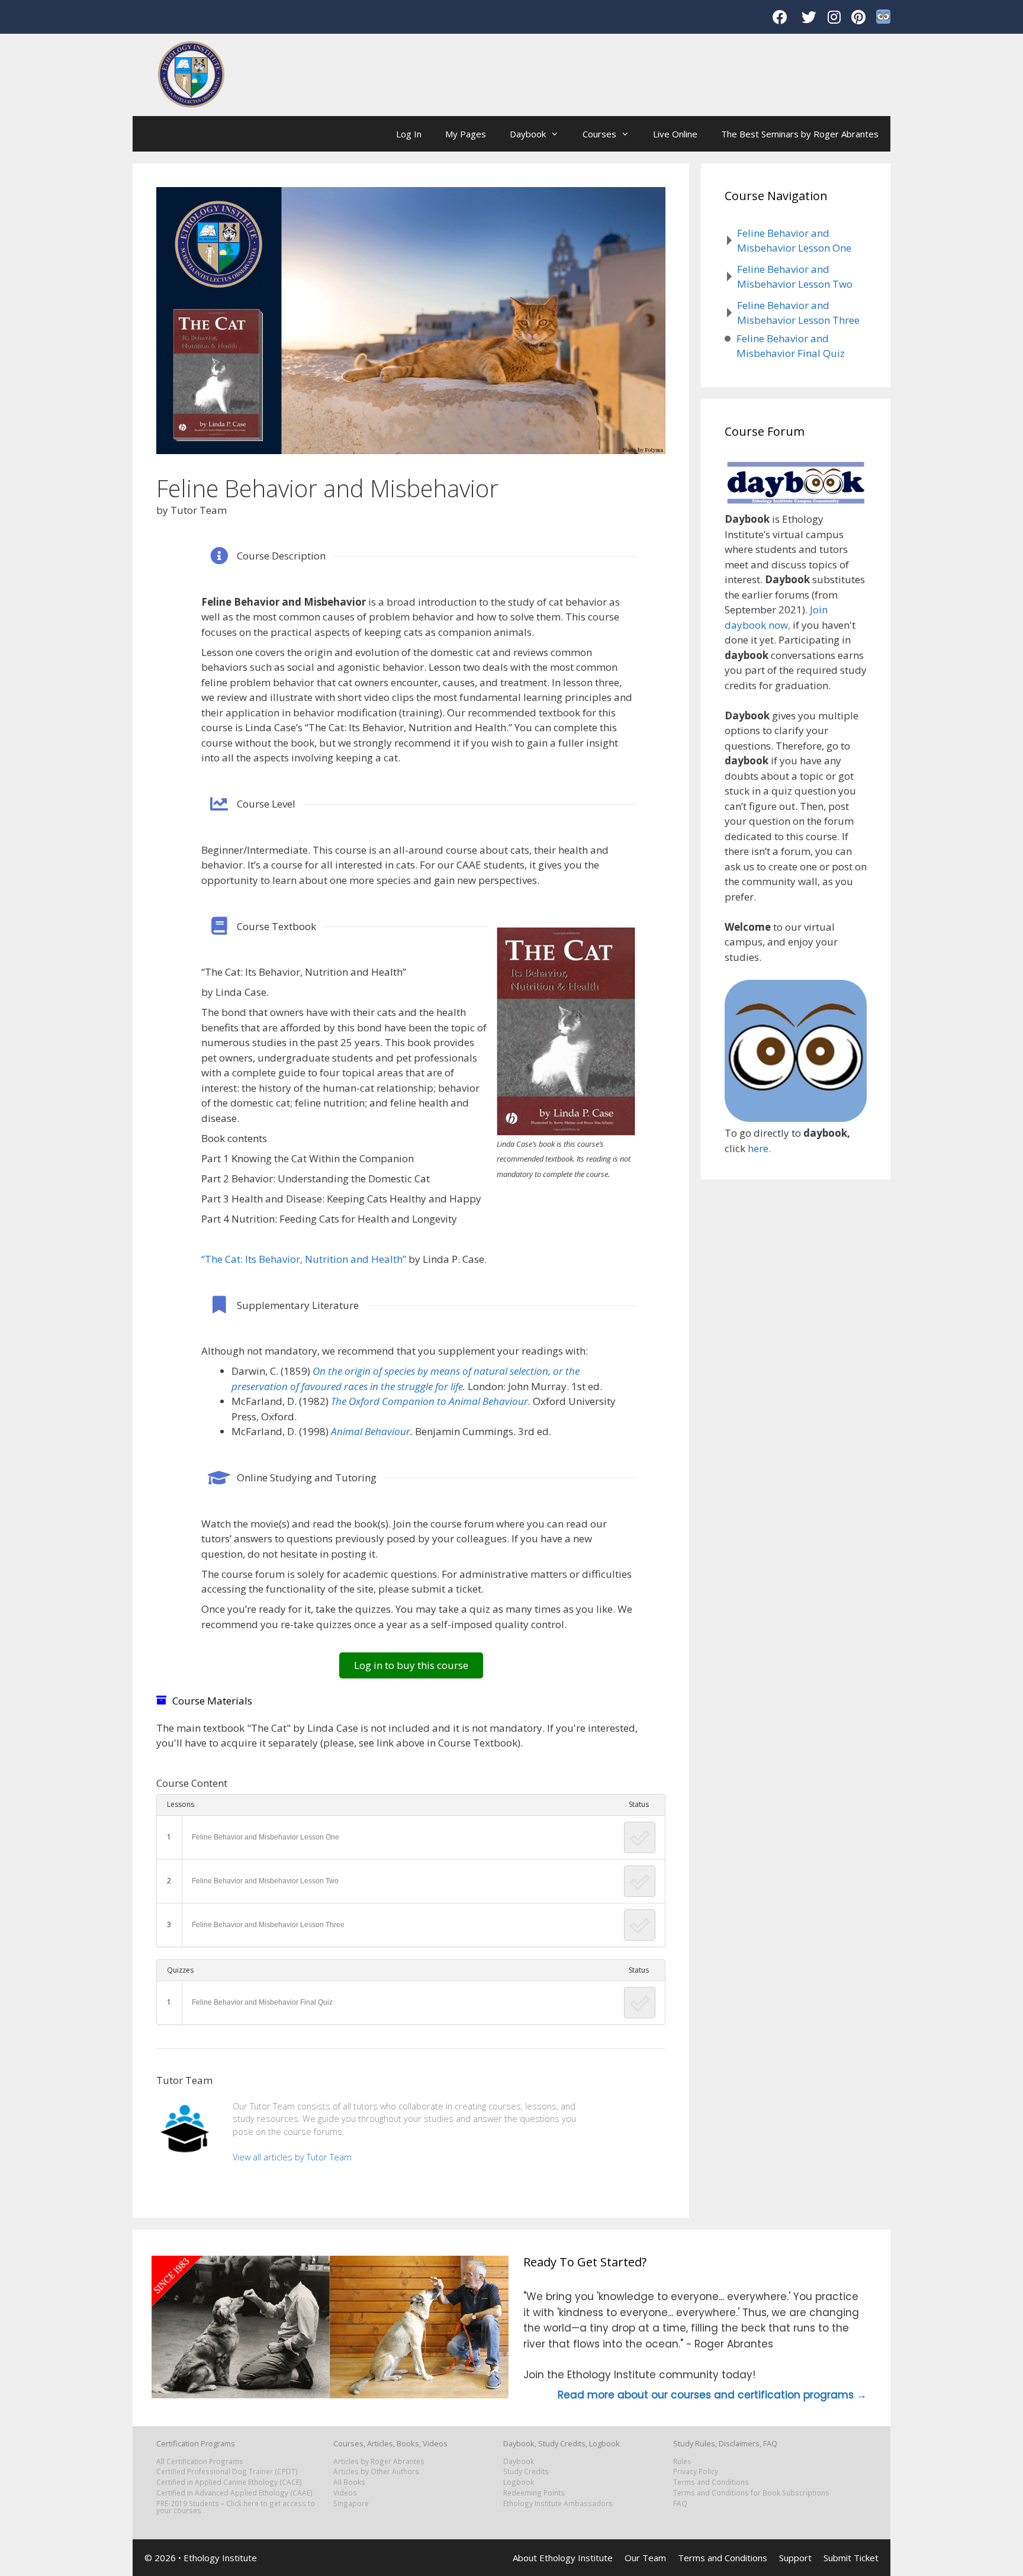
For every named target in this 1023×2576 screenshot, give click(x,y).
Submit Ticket (851, 2558)
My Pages (466, 134)
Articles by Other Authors (376, 2471)
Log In (409, 134)
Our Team (645, 2558)
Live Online (675, 134)
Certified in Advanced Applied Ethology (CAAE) (234, 2493)
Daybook (528, 134)
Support (795, 2558)
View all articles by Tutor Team (292, 2157)
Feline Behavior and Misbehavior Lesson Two (265, 1881)
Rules (682, 2461)
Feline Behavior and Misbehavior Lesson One (266, 1837)
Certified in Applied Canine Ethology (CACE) (229, 2482)
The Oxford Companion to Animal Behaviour (430, 1401)
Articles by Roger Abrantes (379, 2461)
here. (759, 1148)
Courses (599, 134)
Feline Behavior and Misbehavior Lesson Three (268, 1925)
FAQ (680, 2503)
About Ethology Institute (563, 2558)
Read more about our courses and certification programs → (712, 2395)
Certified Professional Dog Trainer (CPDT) (227, 2471)
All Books (349, 2482)
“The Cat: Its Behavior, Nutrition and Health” (304, 1259)
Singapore (351, 2503)
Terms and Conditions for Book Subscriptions (751, 2493)
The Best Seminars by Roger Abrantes (800, 134)
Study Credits (526, 2471)
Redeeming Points (534, 2493)
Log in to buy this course (411, 1665)
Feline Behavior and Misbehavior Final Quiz (262, 2002)
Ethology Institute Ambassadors (558, 2503)
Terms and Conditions (711, 2482)
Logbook (519, 2482)
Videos (345, 2493)
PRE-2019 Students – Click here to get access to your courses (236, 2507)
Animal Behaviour (371, 1431)
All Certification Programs (200, 2461)
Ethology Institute (220, 2558)
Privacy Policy (696, 2471)
